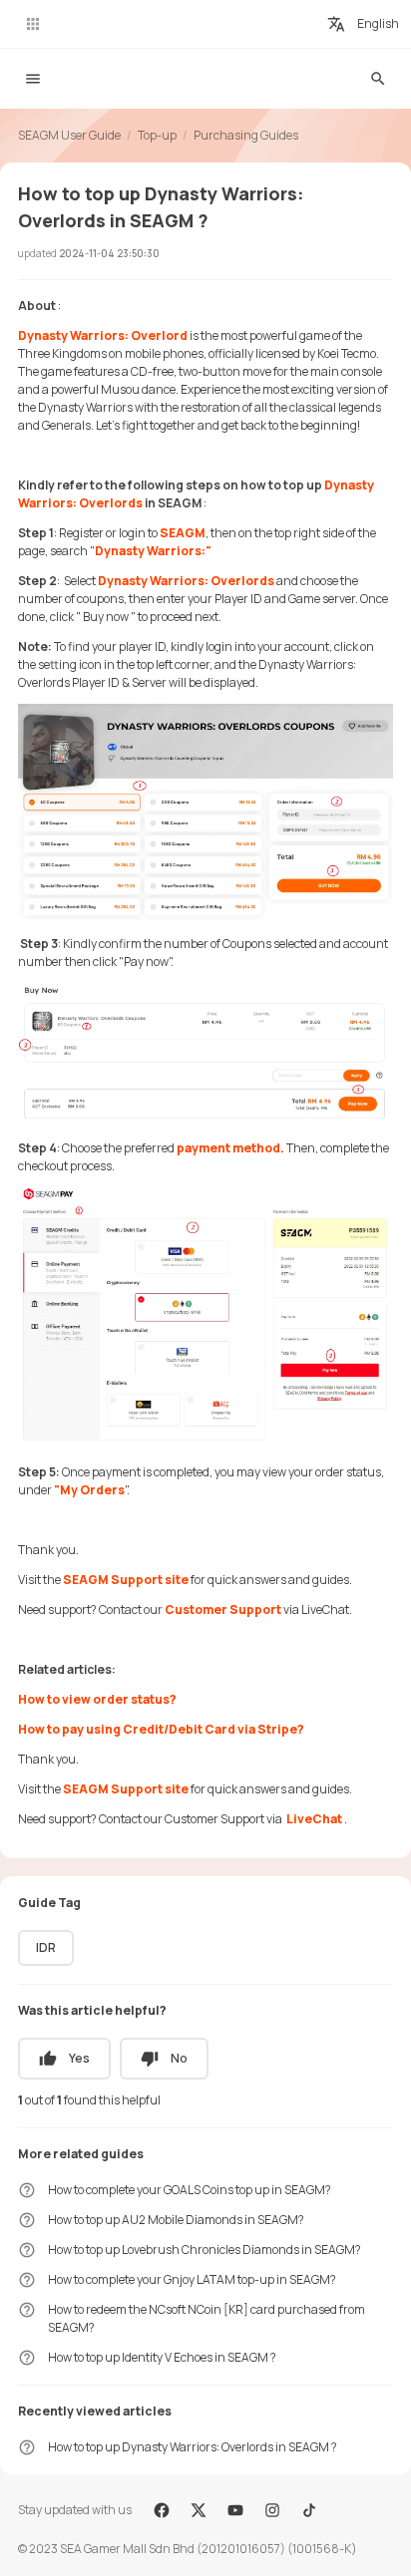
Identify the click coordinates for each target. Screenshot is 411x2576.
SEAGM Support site (126, 1580)
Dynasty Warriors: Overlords (186, 581)
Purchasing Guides (246, 135)
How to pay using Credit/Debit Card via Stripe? (161, 1729)
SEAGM (183, 533)
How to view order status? (97, 1699)
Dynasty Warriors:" (153, 551)
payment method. (230, 1148)
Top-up (157, 135)
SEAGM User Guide (69, 135)
